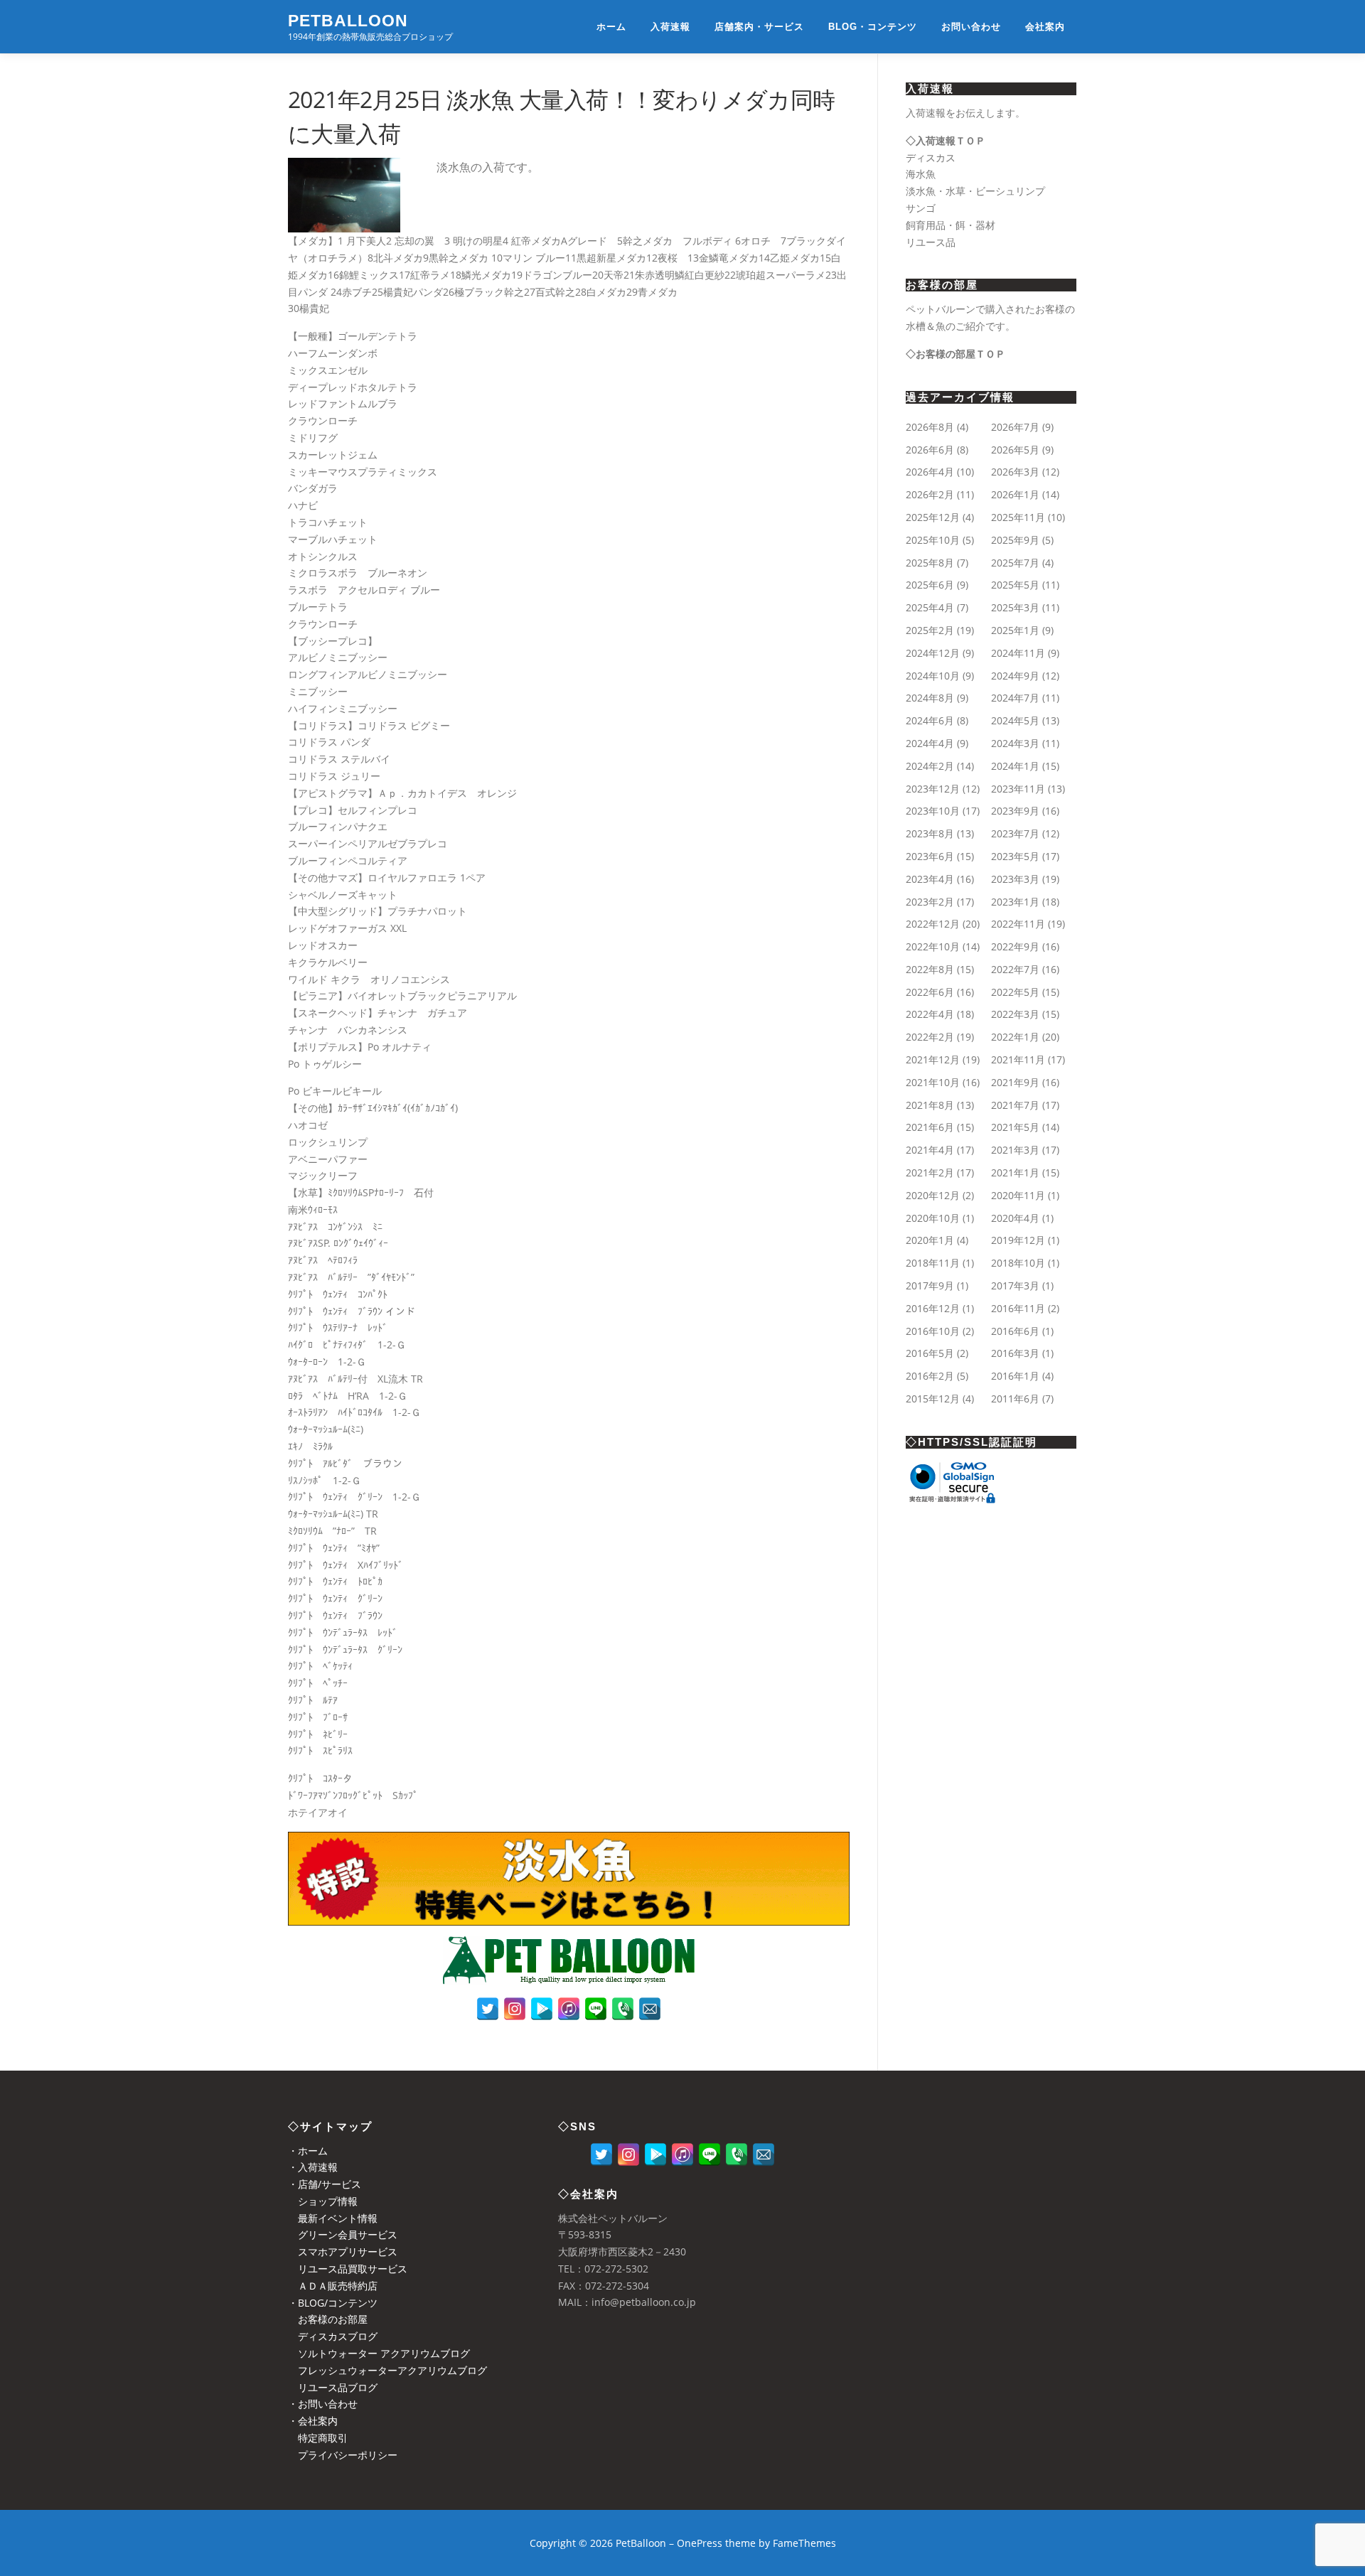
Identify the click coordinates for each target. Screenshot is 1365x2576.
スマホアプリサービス (343, 2252)
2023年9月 (1015, 811)
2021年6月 (930, 1127)
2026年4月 (930, 472)
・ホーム (308, 2151)
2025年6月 (930, 585)
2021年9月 (1015, 1082)
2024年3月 (1015, 743)
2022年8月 (930, 969)
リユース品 (931, 242)
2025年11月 (1018, 517)
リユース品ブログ (333, 2387)
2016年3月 (1015, 1353)
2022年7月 (1015, 969)
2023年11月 (1018, 789)
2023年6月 (930, 856)
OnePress (700, 2543)
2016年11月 (1018, 1308)
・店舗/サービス (325, 2184)
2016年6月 (1015, 1331)
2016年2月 (930, 1376)
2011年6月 (1015, 1399)
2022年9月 (1015, 946)
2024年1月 (1015, 766)
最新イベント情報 (333, 2218)
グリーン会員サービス (343, 2234)
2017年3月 (1015, 1286)
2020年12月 (933, 1195)
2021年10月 (933, 1082)
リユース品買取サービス (348, 2269)
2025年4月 (930, 607)
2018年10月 (1018, 1263)
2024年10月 (933, 676)
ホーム (611, 27)
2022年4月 (930, 1014)
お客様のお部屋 (328, 2319)
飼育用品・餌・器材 (951, 225)
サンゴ (921, 208)
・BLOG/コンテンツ (333, 2303)
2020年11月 (1018, 1195)
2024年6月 (930, 720)
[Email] (650, 2009)
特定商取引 (318, 2438)
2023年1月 (1015, 902)
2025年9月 (1015, 540)
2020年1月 (930, 1240)
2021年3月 (1015, 1150)
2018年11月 (933, 1263)
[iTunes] (569, 2009)
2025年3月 (1015, 607)
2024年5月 (1015, 720)
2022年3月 (1015, 1014)
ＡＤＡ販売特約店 (333, 2286)
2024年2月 (930, 766)
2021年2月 (930, 1172)
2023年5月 (1015, 856)
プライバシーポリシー (343, 2455)
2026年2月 (930, 494)
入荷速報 (670, 27)
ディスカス (931, 157)
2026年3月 (1015, 472)
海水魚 (921, 174)
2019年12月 (1018, 1240)
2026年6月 (930, 450)
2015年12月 (933, 1399)
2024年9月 (1015, 676)
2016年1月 (1015, 1376)
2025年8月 (930, 563)
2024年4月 (930, 743)
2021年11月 (1018, 1059)
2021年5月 (1015, 1127)
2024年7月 (1015, 698)
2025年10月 (933, 540)
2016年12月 (933, 1308)
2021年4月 (930, 1150)
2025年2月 (930, 630)
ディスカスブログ (333, 2336)
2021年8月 (930, 1105)
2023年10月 (933, 811)
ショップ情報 (323, 2201)
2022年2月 (930, 1037)
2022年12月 (933, 924)
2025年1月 (1015, 630)
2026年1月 (1015, 494)
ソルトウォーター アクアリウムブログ (379, 2353)
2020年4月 (1015, 1218)
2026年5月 (1015, 450)
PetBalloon (348, 21)
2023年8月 (930, 833)
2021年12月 (933, 1059)
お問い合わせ (971, 27)
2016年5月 (930, 1353)
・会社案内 (313, 2421)
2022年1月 (1015, 1037)
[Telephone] (623, 2009)
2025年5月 (1015, 585)
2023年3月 (1015, 879)
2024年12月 (933, 653)
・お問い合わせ (323, 2404)
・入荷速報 (313, 2167)
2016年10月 (933, 1331)
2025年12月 (933, 517)
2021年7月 (1015, 1105)
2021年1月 (1015, 1172)
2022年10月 (933, 946)
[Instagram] (515, 2009)
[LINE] (596, 2009)
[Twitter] (488, 2009)
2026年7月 (1015, 427)
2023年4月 (930, 879)
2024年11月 (1018, 653)
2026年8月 (930, 427)
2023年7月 (1015, 833)
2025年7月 (1015, 563)
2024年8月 (930, 698)
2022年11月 (1018, 924)
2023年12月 (933, 789)
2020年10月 (933, 1218)
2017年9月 (930, 1286)
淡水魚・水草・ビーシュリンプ (975, 191)
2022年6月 (930, 992)
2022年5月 (1015, 992)
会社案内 (1045, 27)
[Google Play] (542, 2009)
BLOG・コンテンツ (873, 27)
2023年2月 (930, 902)
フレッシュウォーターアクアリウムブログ (387, 2370)
